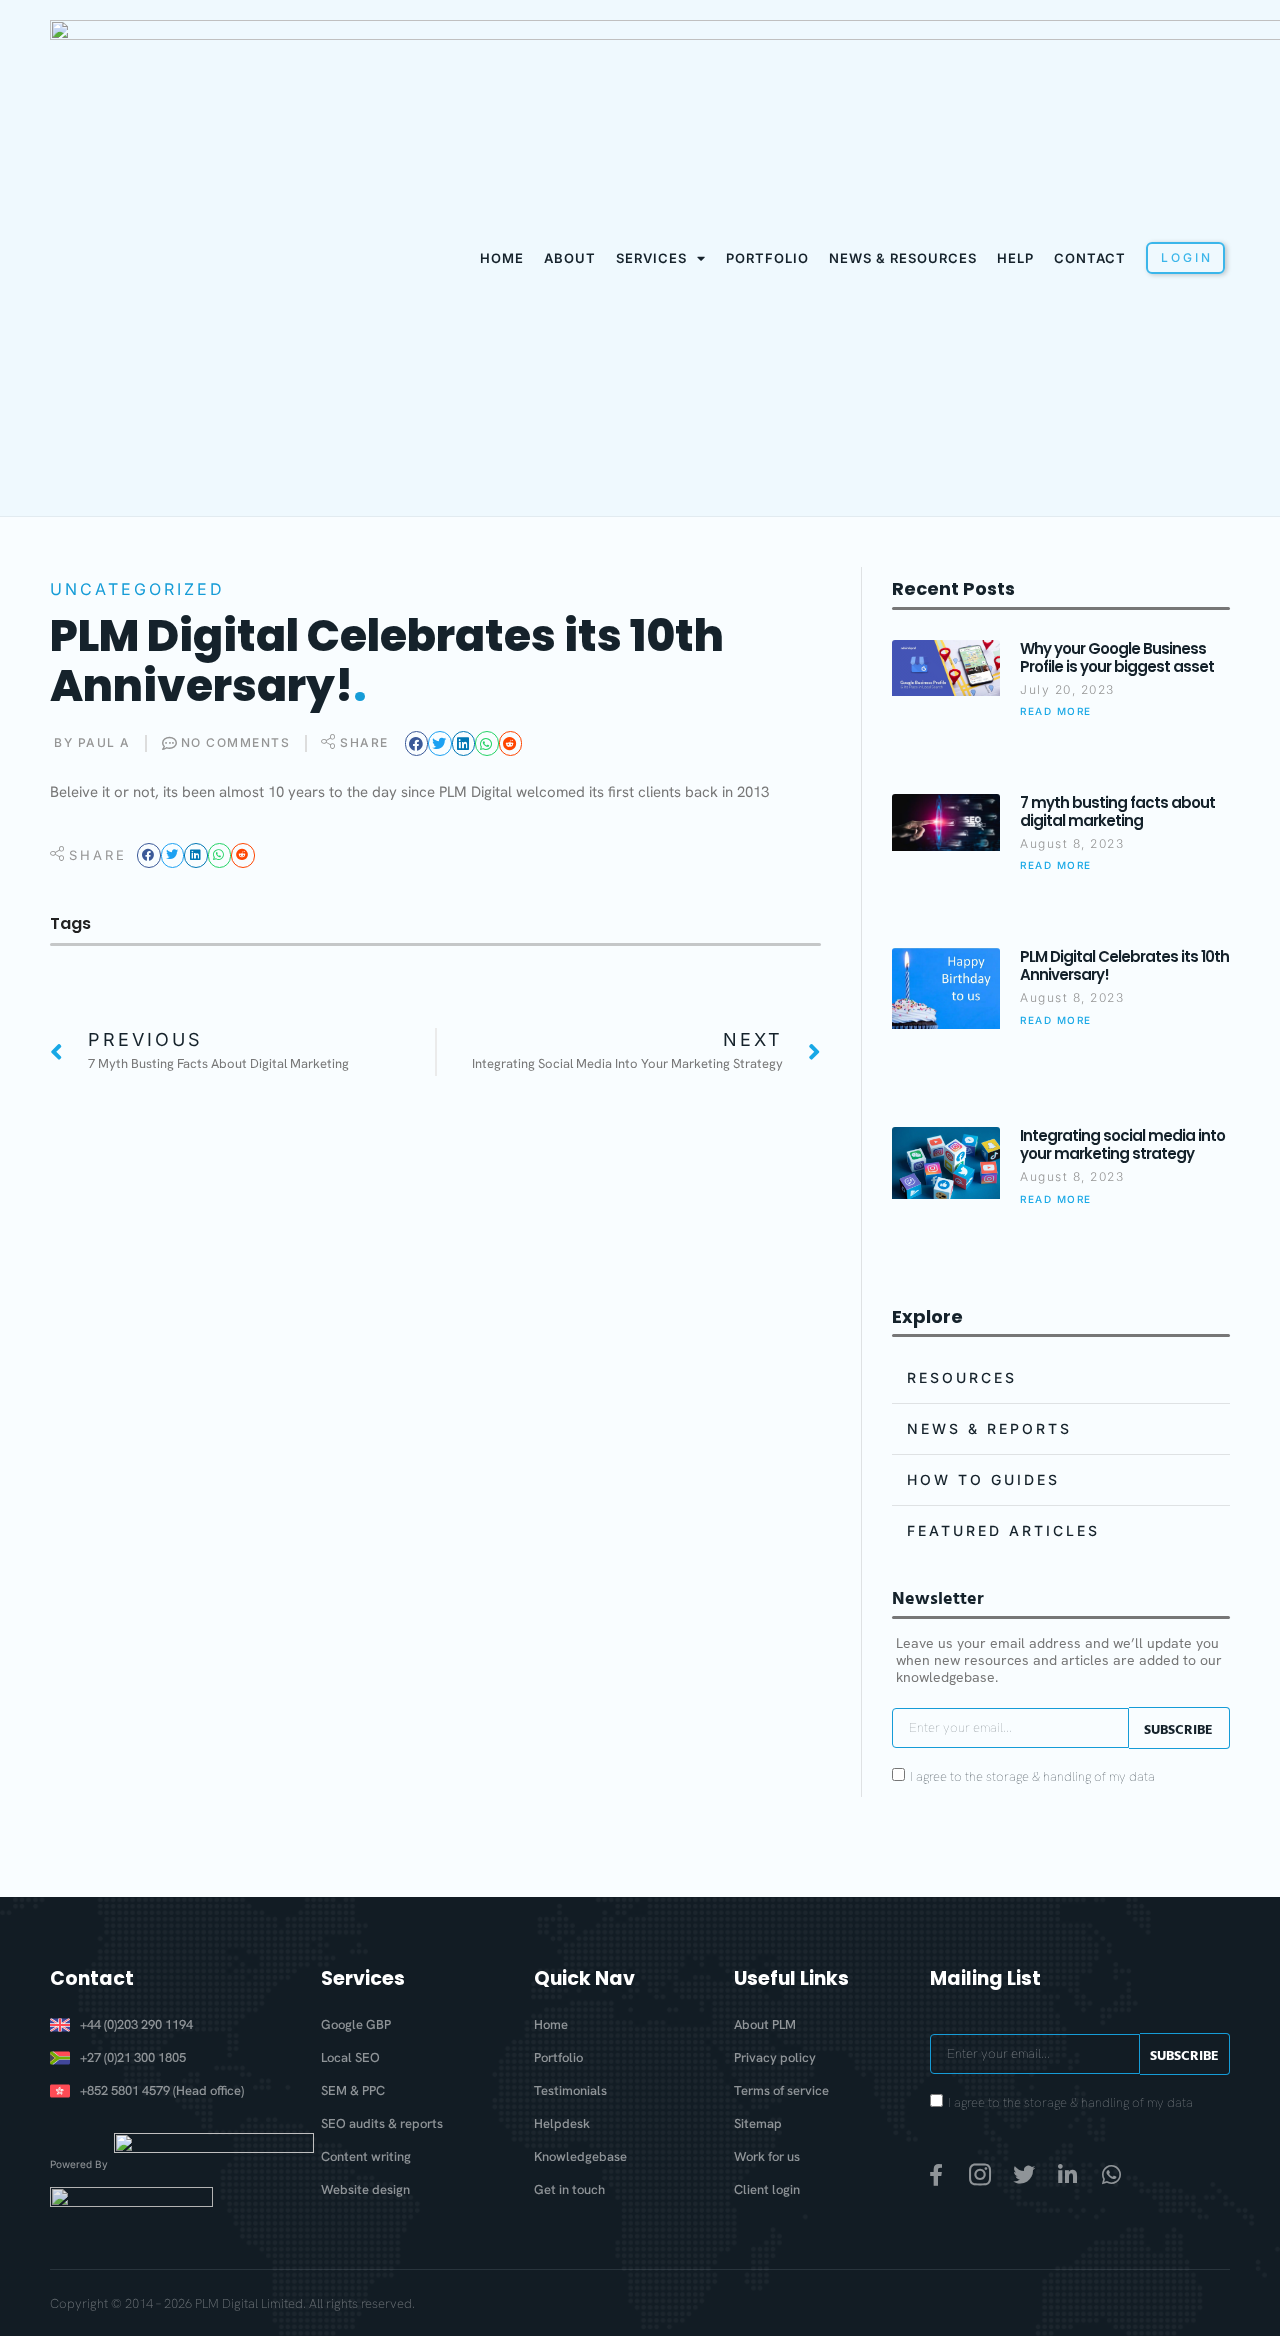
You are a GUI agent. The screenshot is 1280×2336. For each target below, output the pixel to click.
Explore (927, 1316)
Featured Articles (1003, 1530)
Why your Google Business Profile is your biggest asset (1117, 657)
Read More (1056, 711)
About (570, 258)
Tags (70, 923)
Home (502, 258)
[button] (417, 743)
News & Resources (903, 258)
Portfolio (767, 258)
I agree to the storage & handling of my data (1032, 1777)
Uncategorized (137, 589)
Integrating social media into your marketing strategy (1122, 1144)
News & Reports (989, 1428)
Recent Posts (953, 588)
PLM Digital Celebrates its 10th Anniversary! (1124, 965)
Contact (1090, 258)
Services (651, 258)
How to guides (983, 1479)
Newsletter (938, 1597)
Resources (962, 1377)
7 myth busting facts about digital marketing (1117, 811)
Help (1015, 258)
